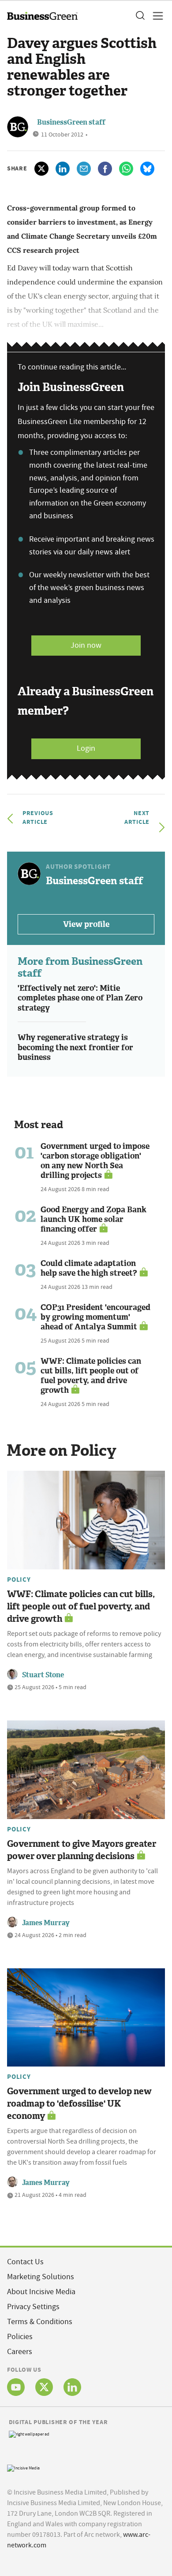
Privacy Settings (33, 2307)
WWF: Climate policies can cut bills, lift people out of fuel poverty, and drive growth (91, 1376)
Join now (86, 645)
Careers (20, 2352)
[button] (140, 16)
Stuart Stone (43, 1675)
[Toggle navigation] (155, 16)
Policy (19, 1580)
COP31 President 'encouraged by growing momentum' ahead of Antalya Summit (95, 1317)
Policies (20, 2337)
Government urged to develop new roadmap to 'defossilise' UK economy (79, 2104)
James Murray (46, 1923)
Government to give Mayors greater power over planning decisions (82, 1850)
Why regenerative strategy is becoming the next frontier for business (75, 1047)
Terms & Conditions (40, 2322)
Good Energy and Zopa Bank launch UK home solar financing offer (93, 1219)
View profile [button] (86, 924)
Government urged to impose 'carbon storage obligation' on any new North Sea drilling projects (95, 1161)
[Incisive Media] (23, 2467)
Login (86, 748)
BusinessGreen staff (71, 122)
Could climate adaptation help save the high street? (89, 1268)
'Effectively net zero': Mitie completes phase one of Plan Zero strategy (80, 998)
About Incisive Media (41, 2292)
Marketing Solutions (41, 2277)
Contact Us (25, 2262)
